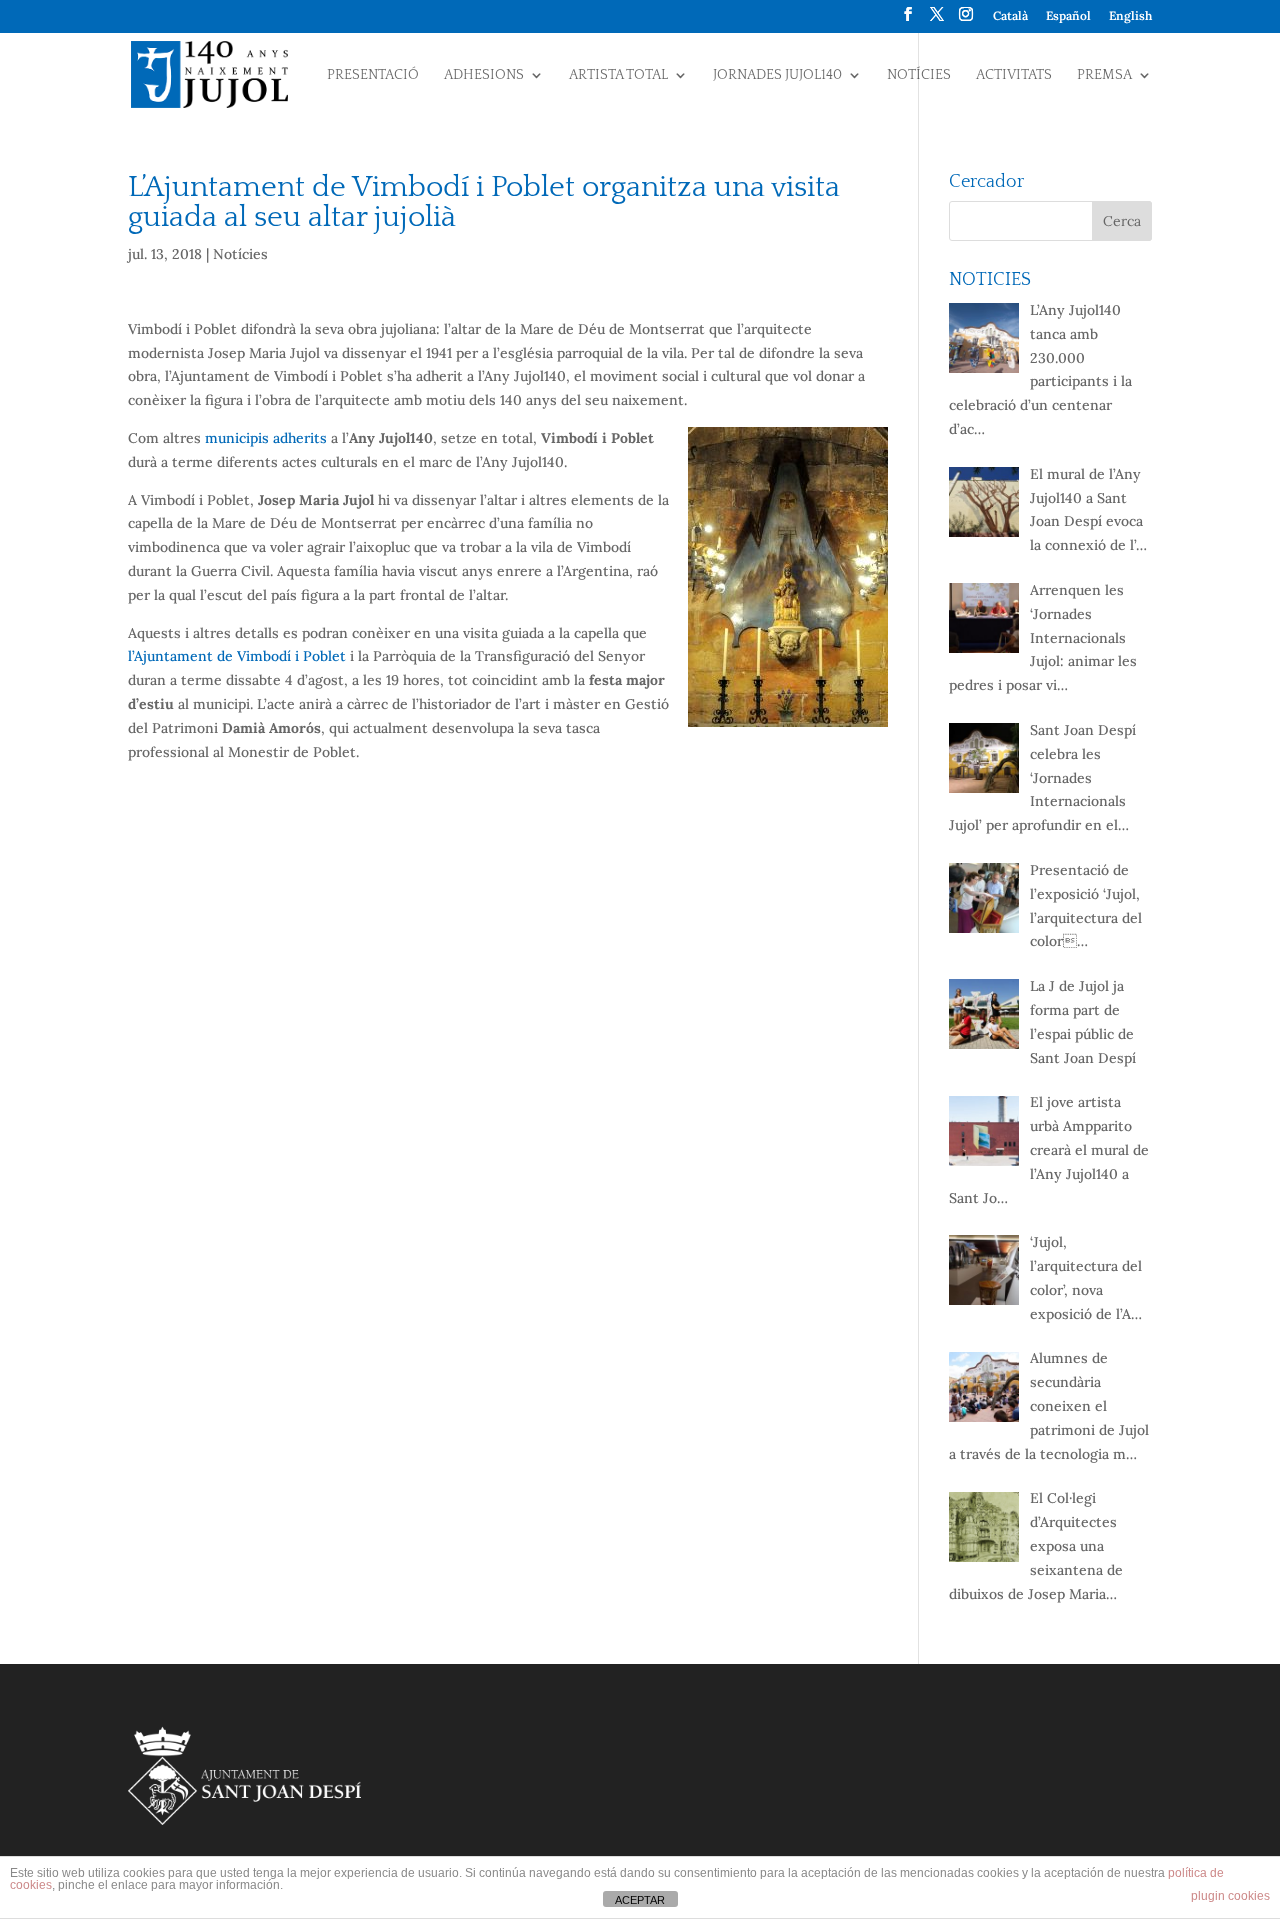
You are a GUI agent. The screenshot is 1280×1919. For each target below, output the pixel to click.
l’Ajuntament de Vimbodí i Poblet (237, 656)
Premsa (1104, 75)
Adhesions (484, 75)
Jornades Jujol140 (777, 75)
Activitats (1014, 75)
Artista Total (618, 75)
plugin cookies (1230, 1896)
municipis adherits (266, 438)
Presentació (373, 75)
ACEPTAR (640, 1900)
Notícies (919, 75)
